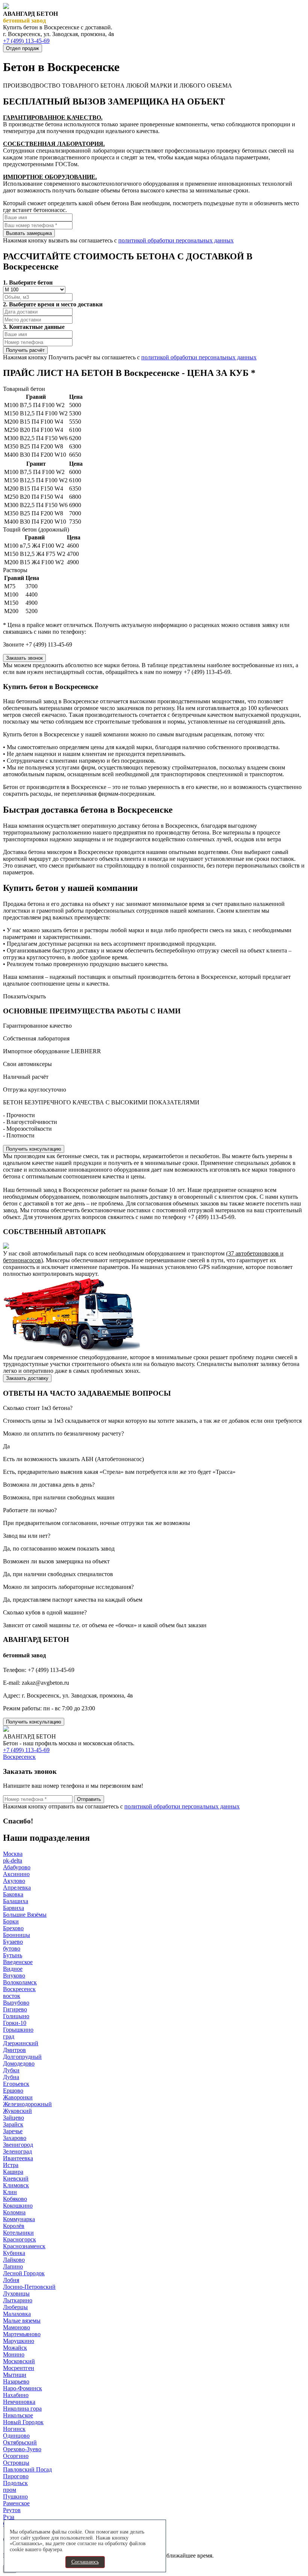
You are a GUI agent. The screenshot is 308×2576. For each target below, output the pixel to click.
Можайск (15, 2348)
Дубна (11, 2077)
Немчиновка (19, 2402)
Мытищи (15, 2375)
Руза (9, 2517)
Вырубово (16, 2003)
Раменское (16, 2503)
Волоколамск (20, 1982)
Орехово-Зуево (22, 2449)
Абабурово (17, 1867)
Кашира (13, 2172)
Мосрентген (19, 2368)
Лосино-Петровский (29, 2287)
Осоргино (16, 2456)
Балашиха (16, 1901)
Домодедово (19, 2063)
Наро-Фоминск (23, 2388)
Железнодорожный (27, 2104)
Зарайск (13, 2124)
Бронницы (17, 1935)
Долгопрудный (22, 2057)
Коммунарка (19, 2219)
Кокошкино (18, 2206)
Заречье (13, 2131)
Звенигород (18, 2145)
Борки (11, 1921)
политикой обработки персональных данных (176, 240)
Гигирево (15, 2009)
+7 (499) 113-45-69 (26, 41)
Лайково (14, 2260)
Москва (13, 1854)
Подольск (15, 2483)
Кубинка (14, 2253)
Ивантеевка (18, 2158)
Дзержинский (21, 2043)
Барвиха (14, 1908)
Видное (13, 1969)
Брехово (13, 1928)
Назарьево (16, 2381)
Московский (19, 2361)
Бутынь (13, 1955)
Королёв (14, 2226)
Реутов (12, 2510)
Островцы (16, 2463)
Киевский (16, 2178)
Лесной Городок (24, 2273)
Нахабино (16, 2395)
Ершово (13, 2091)
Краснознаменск (24, 2246)
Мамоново (17, 2327)
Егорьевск (16, 2084)
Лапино (13, 2266)
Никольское (18, 2415)
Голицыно (16, 2016)
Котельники (18, 2233)
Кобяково (15, 2199)
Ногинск (14, 2429)
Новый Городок (23, 2422)
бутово (12, 1948)
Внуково (14, 1976)
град (9, 2036)
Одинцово (16, 2436)
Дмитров (14, 2050)
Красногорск (20, 2239)
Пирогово (16, 2476)
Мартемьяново (22, 2334)
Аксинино (16, 1874)
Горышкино (18, 2030)
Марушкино (19, 2341)
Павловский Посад (27, 2469)
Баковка (13, 1894)
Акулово (14, 1881)
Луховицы (16, 2294)
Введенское (18, 1962)
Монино (14, 2354)
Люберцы (15, 2307)
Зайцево (14, 2118)
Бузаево (13, 1942)
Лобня (11, 2280)
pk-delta (13, 1860)
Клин (10, 2192)
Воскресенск (19, 1757)
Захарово (15, 2138)
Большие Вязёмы (25, 1915)
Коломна (14, 2212)
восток (12, 1996)
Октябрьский (20, 2442)
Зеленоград (17, 2151)
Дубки (11, 2070)
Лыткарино (18, 2300)
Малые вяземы (22, 2321)
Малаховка (17, 2314)
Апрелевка (17, 1888)
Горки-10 (15, 2023)
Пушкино (15, 2496)
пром (10, 2490)
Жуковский (17, 2111)
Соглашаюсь (85, 2562)
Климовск (16, 2185)
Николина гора (22, 2409)
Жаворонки (18, 2097)
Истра (11, 2165)
